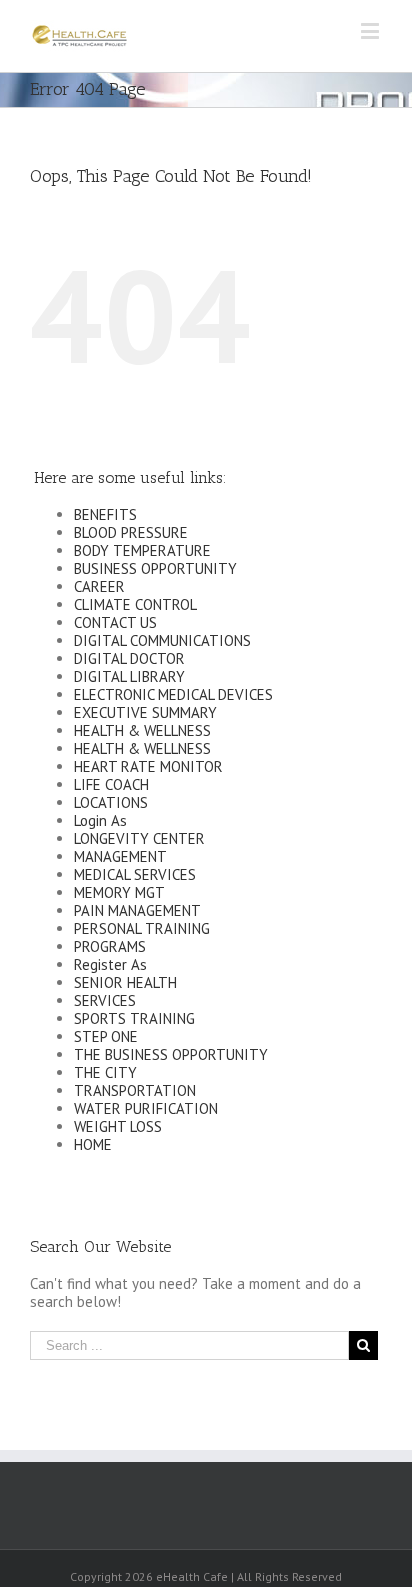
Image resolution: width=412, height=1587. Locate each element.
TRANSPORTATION (135, 1090)
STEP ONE (106, 1036)
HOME (93, 1144)
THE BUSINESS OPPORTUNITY (171, 1054)
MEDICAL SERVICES (135, 874)
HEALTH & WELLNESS (142, 730)
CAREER (99, 586)
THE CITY (105, 1072)
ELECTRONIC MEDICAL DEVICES (173, 694)
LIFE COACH (111, 784)
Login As (100, 820)
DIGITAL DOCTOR (129, 658)
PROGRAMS (110, 946)
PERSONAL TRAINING (142, 928)
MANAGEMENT (120, 856)
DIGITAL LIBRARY (129, 676)
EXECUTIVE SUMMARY (145, 712)
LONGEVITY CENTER (139, 838)
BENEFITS (105, 514)
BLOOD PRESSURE (131, 532)
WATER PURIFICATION (146, 1108)
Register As (110, 964)
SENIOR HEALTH (125, 982)
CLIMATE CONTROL (135, 604)
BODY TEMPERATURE (142, 550)
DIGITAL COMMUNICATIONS (162, 640)
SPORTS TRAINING (134, 1018)
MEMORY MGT (119, 892)
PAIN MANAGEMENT (137, 910)
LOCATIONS (111, 802)
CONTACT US (115, 622)
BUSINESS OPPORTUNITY (155, 568)
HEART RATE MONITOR (148, 766)
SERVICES (105, 1000)
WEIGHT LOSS (118, 1126)
